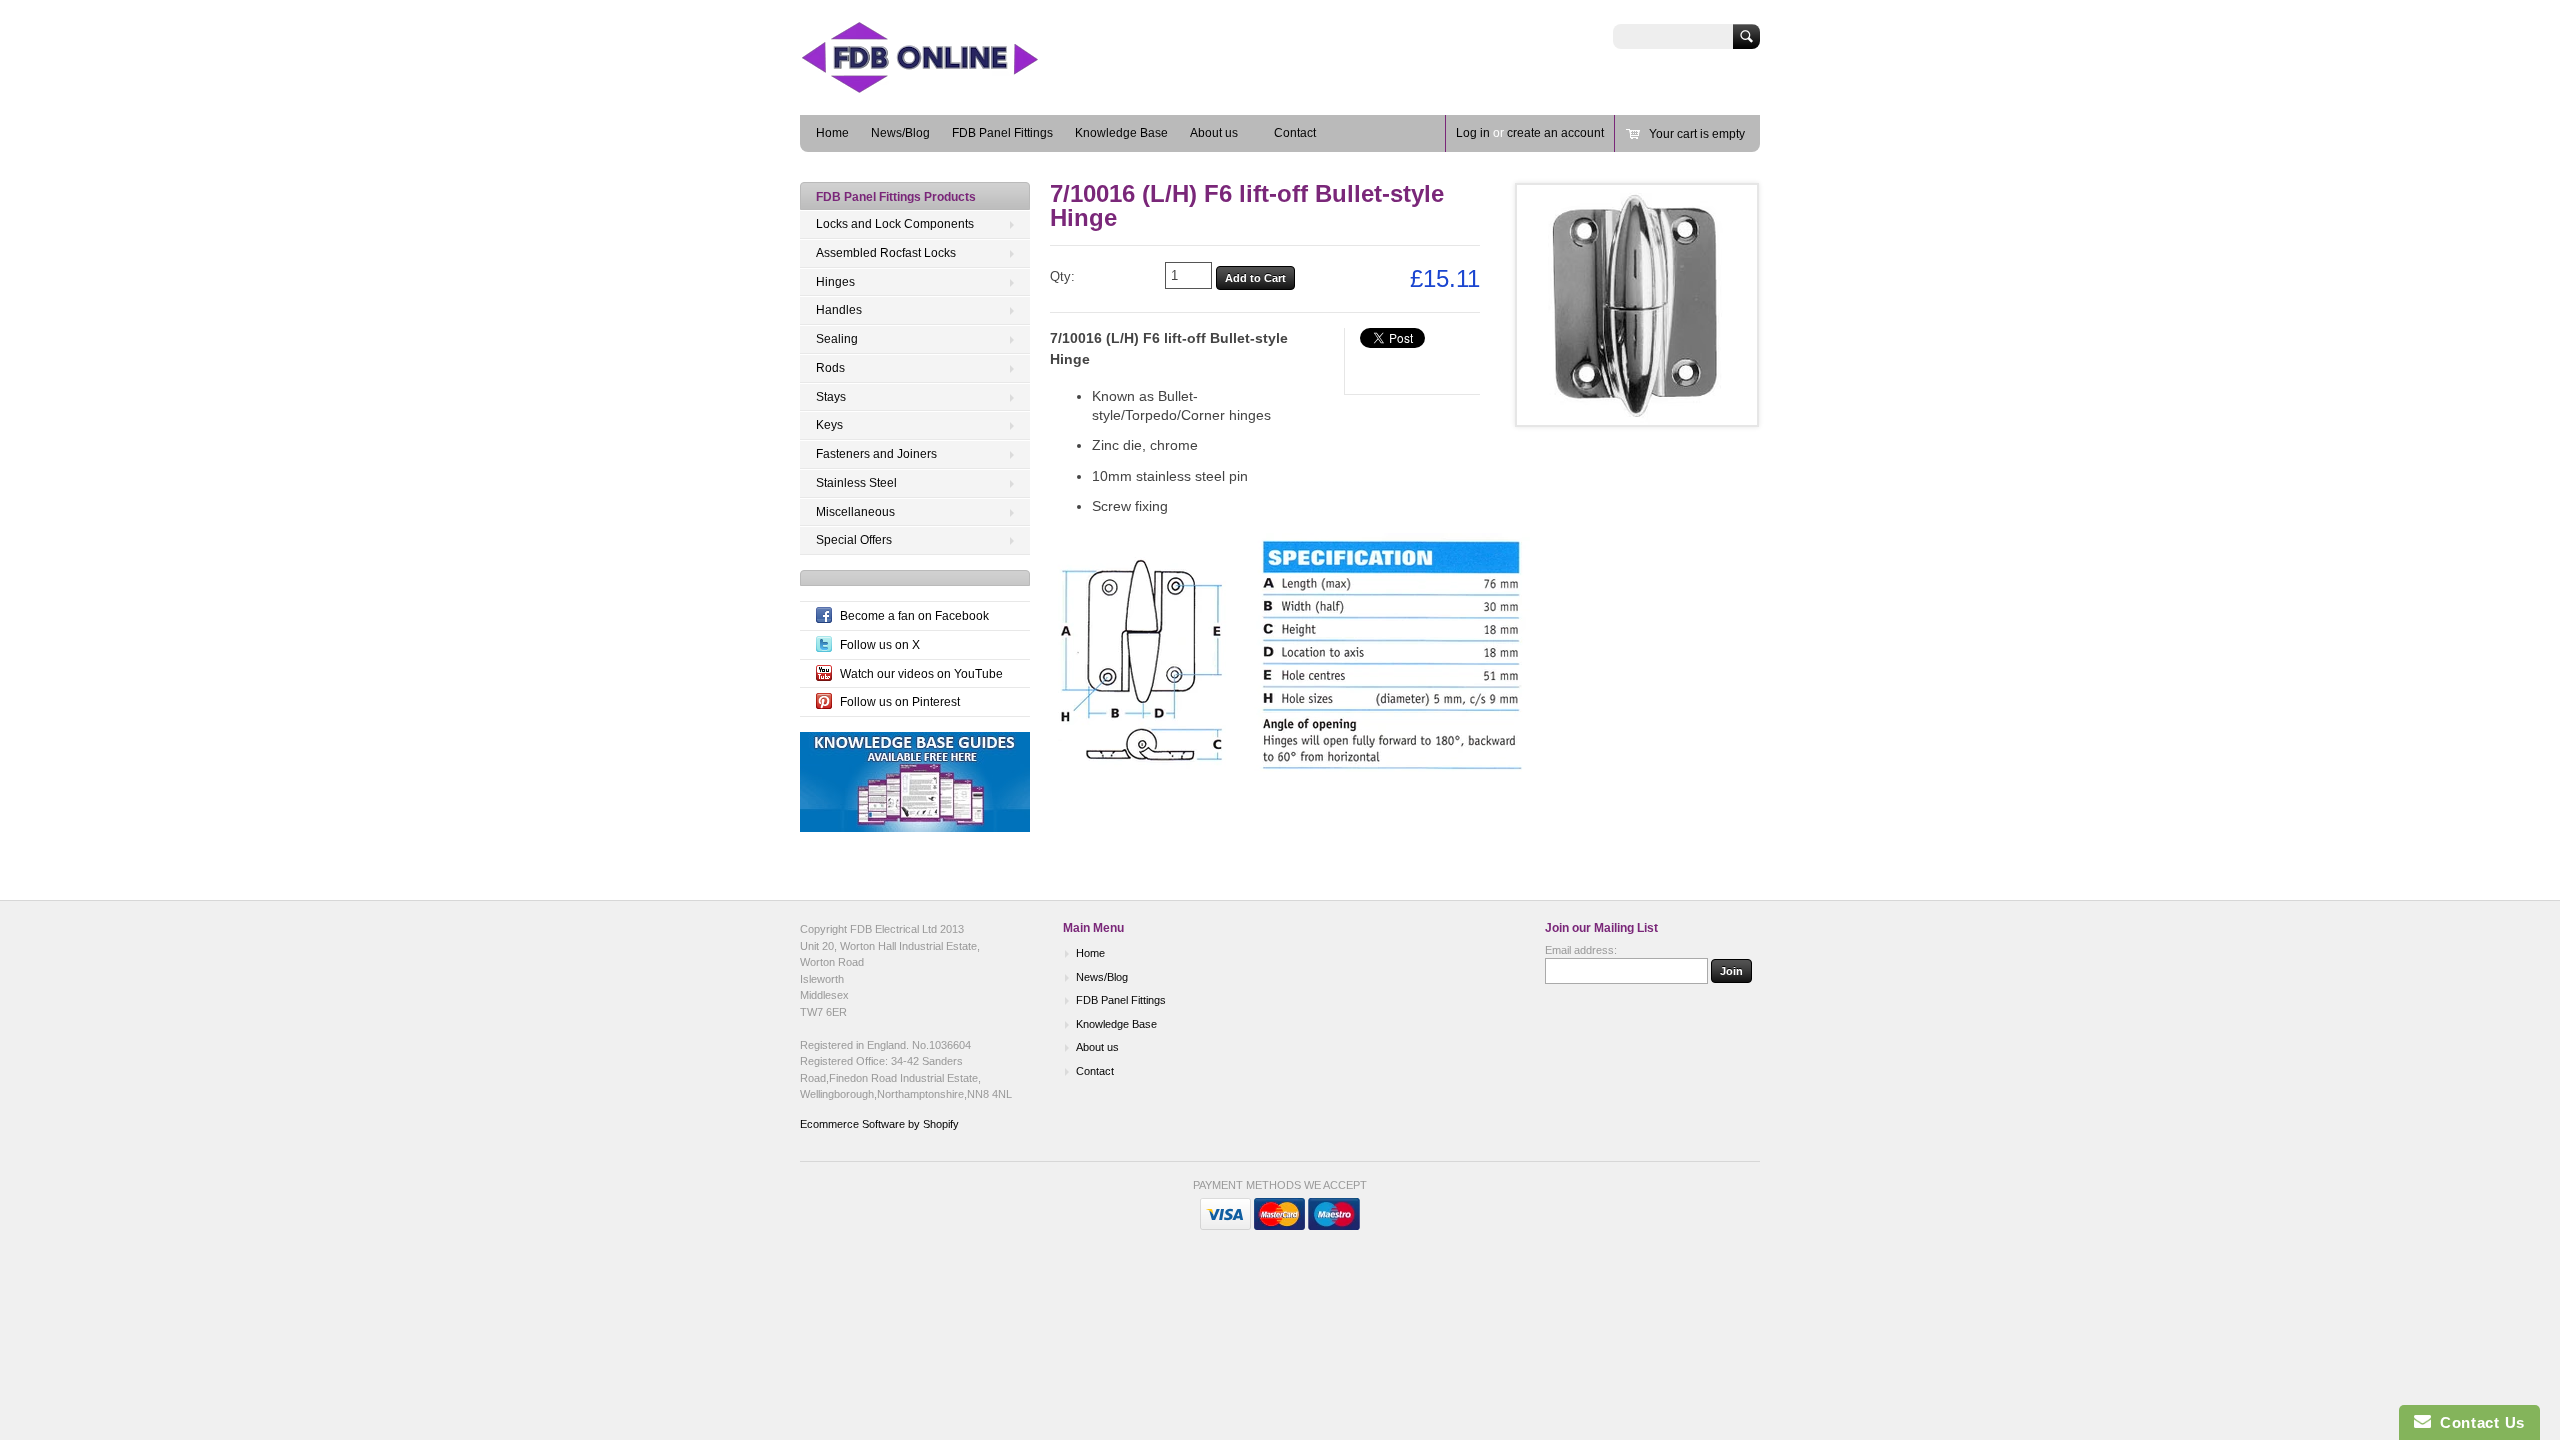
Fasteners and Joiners (876, 454)
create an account (1555, 133)
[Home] (950, 85)
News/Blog (900, 133)
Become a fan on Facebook (914, 616)
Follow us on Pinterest (900, 702)
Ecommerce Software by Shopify (879, 1124)
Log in (1473, 133)
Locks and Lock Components (895, 224)
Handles (839, 310)
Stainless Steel (856, 483)
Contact (1295, 133)
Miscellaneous (855, 512)
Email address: (1581, 950)
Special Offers (854, 540)
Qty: (1062, 276)
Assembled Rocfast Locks (886, 253)
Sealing (837, 339)
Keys (829, 425)
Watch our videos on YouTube (921, 674)
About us (1214, 133)
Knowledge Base (1121, 133)
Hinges (835, 282)
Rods (830, 368)
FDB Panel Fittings (1002, 133)
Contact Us (2478, 1422)
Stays (831, 397)
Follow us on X (880, 645)
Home (832, 133)
